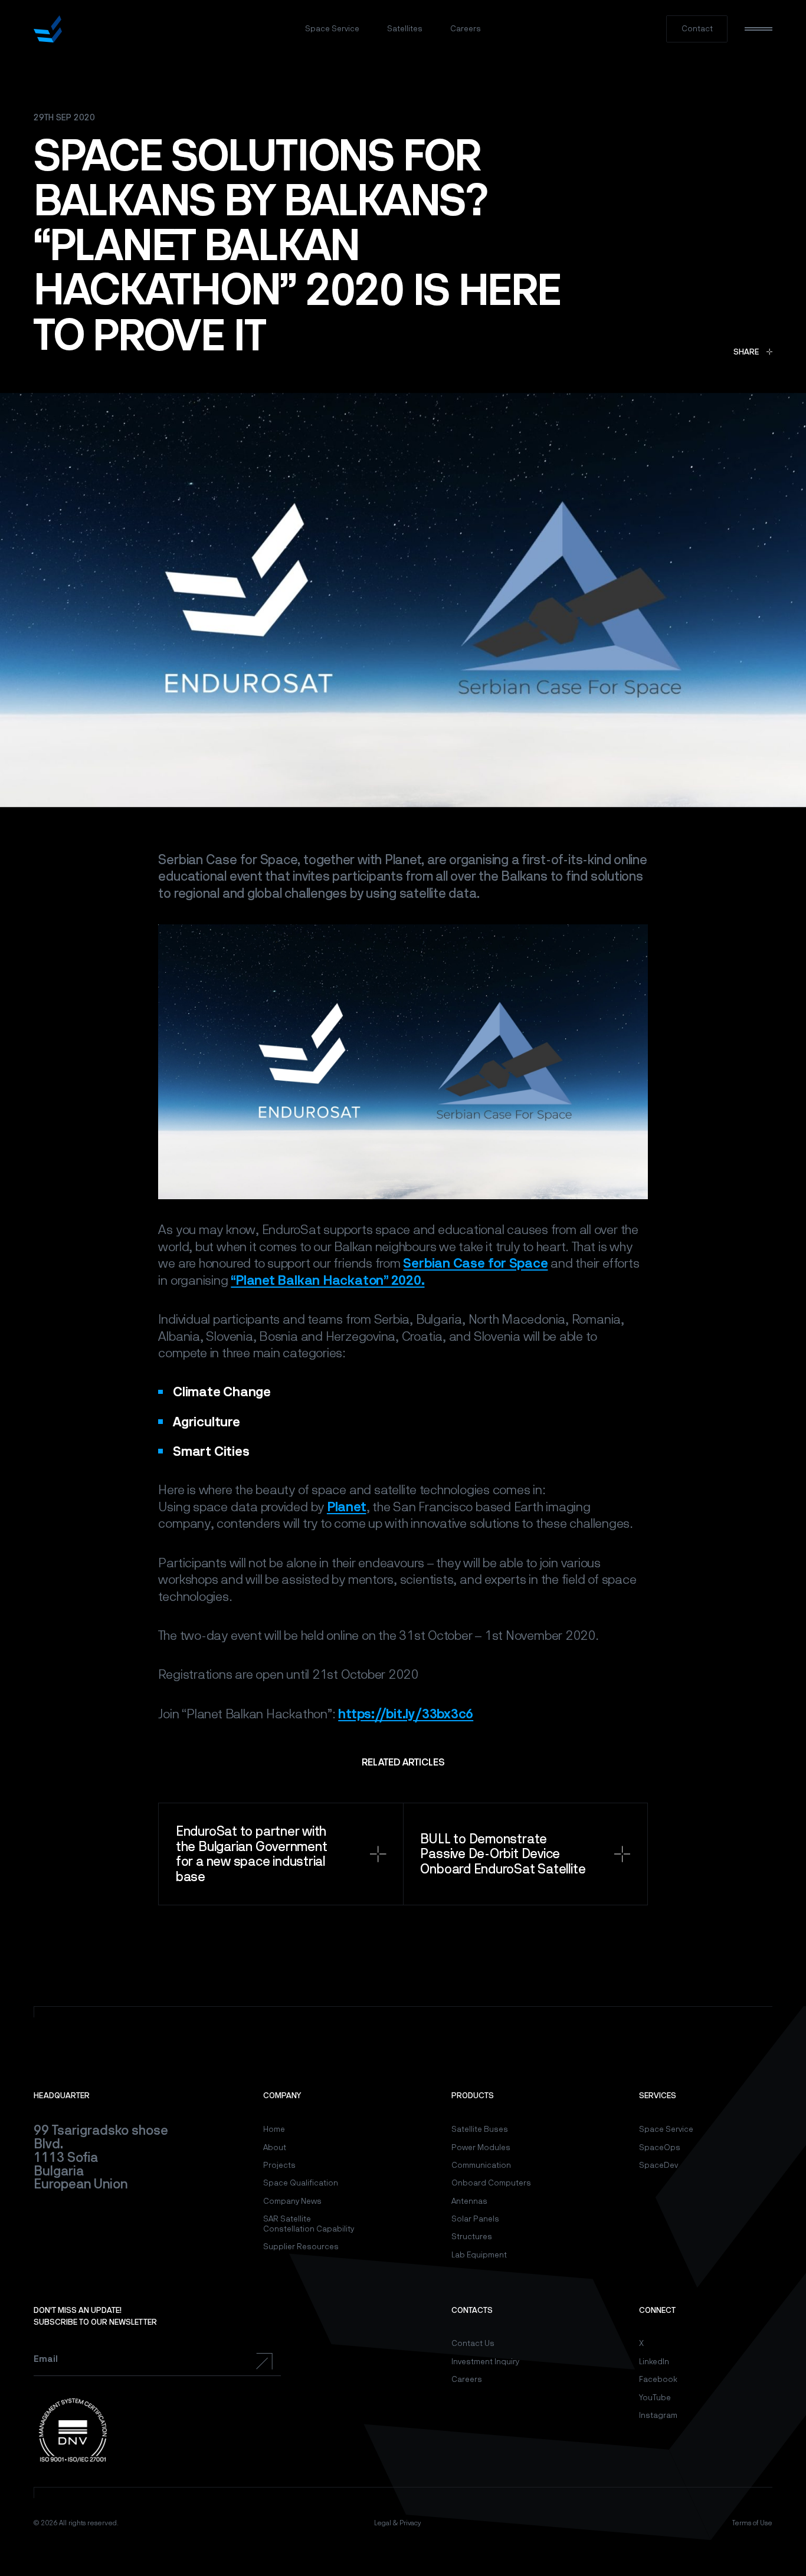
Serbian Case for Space (475, 1263)
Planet (347, 1507)
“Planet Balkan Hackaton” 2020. (327, 1280)
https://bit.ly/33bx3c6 (406, 1714)
